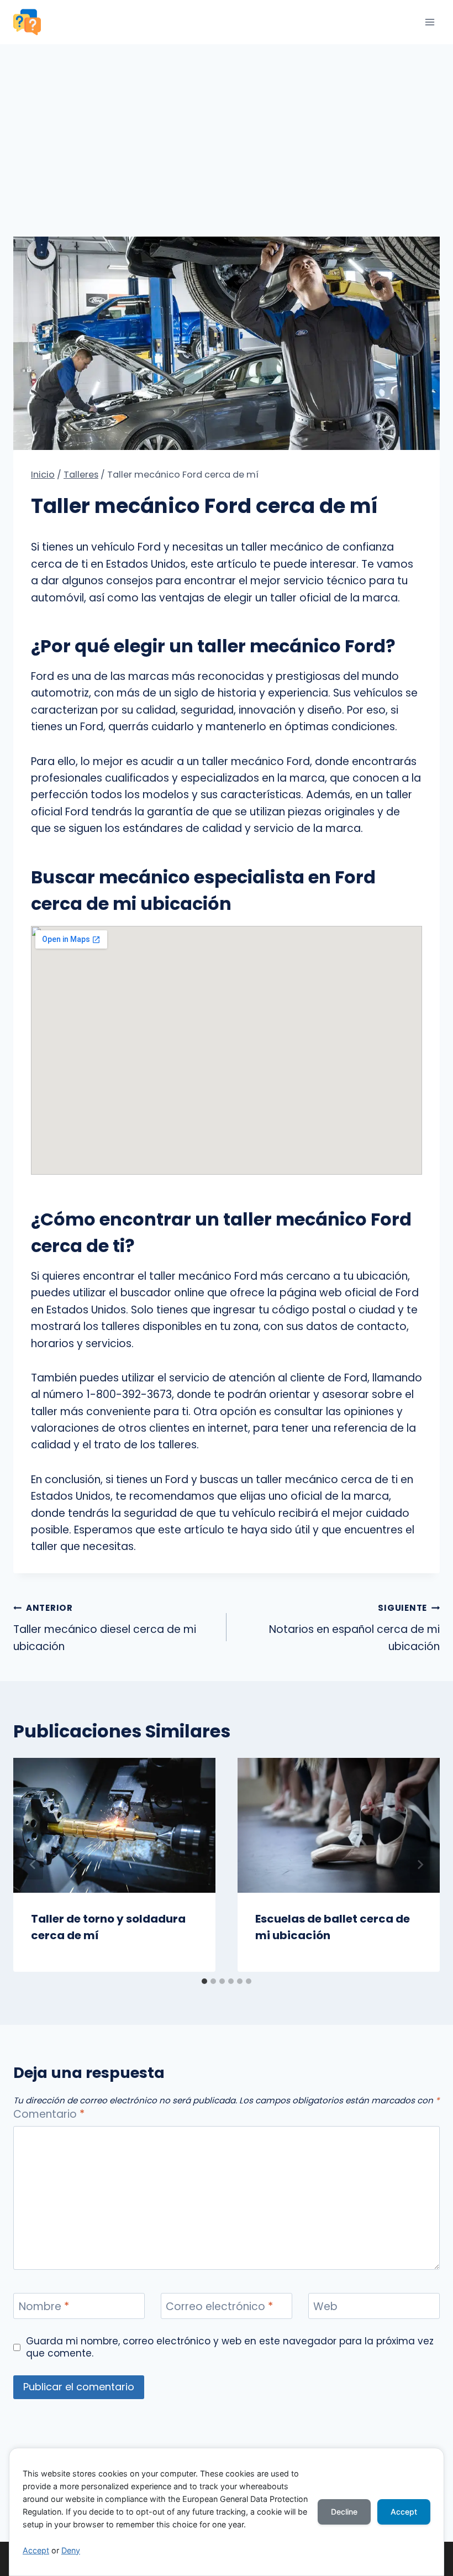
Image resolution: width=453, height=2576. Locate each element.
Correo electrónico (219, 2307)
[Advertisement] (227, 127)
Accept (36, 2550)
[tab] (204, 1981)
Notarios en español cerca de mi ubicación (354, 1628)
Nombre (44, 2307)
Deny (71, 2550)
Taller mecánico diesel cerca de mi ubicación (105, 1628)
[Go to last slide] (33, 1865)
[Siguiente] (420, 1865)
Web (325, 2307)
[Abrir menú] (430, 22)
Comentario (49, 2115)
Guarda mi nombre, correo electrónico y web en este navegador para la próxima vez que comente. (230, 2347)
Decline (344, 2512)
